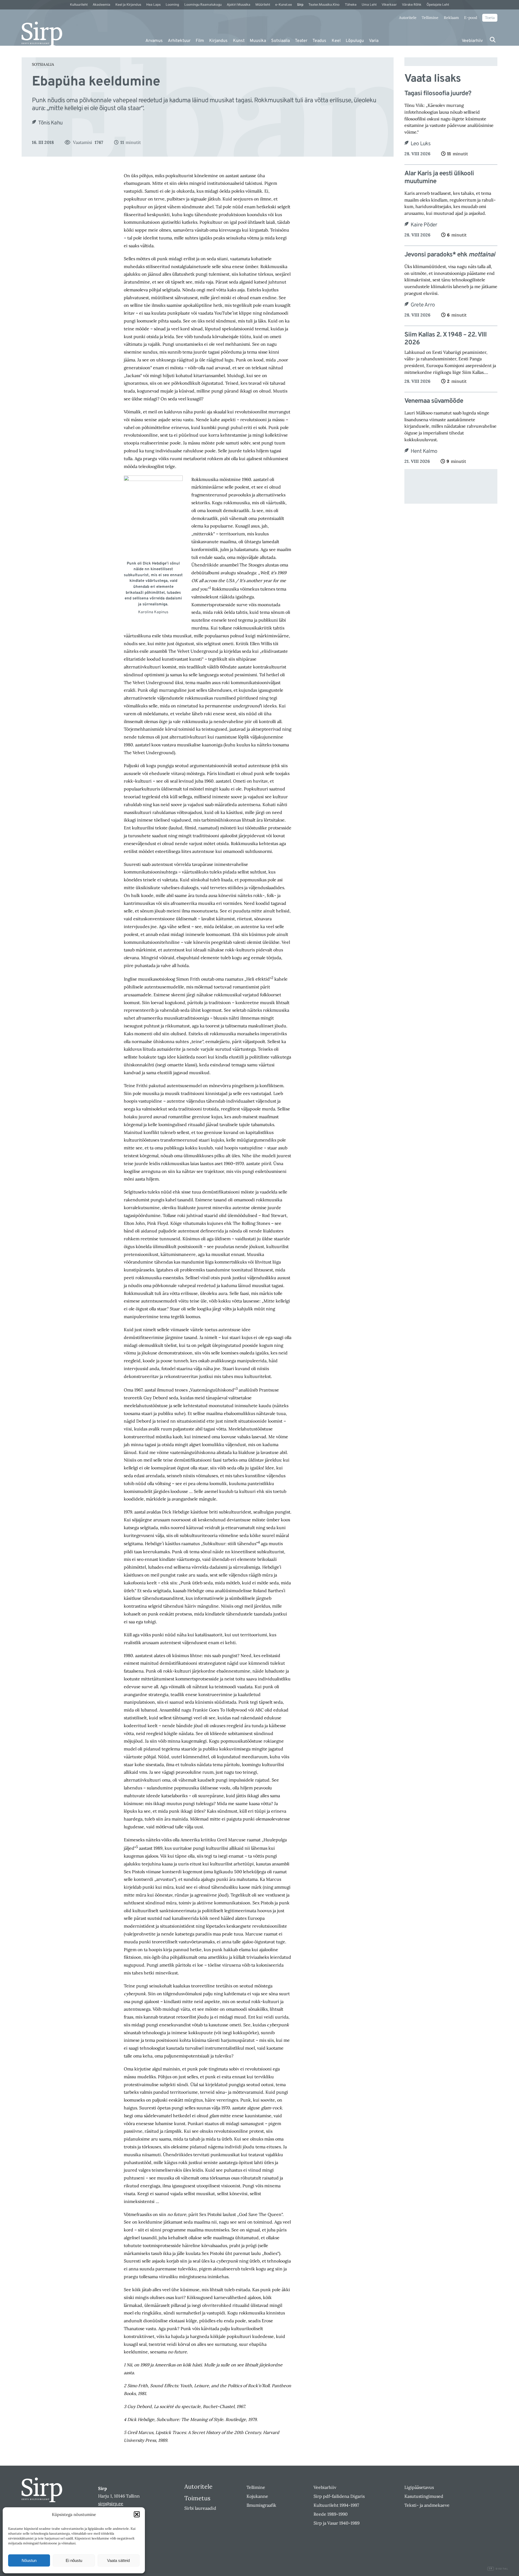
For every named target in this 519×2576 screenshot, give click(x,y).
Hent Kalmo (424, 451)
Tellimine (430, 18)
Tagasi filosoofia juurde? (438, 94)
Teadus (319, 41)
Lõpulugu (355, 41)
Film (200, 41)
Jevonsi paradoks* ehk (450, 255)
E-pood (471, 18)
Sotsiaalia (280, 41)
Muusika (258, 41)
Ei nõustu (74, 2560)
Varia (374, 41)
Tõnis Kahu (50, 123)
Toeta (490, 18)
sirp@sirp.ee (111, 2504)
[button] (137, 2514)
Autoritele (408, 18)
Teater (301, 41)
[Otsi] (493, 40)
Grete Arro (423, 305)
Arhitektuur (179, 41)
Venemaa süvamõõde (434, 401)
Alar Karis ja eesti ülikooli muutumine (439, 178)
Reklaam (451, 18)
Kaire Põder (424, 225)
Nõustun (29, 2560)
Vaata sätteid (118, 2560)
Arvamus (154, 41)
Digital (498, 2569)
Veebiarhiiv (472, 41)
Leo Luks (421, 144)
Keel (336, 41)
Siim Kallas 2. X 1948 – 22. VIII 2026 (445, 339)
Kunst (239, 41)
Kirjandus (218, 41)
